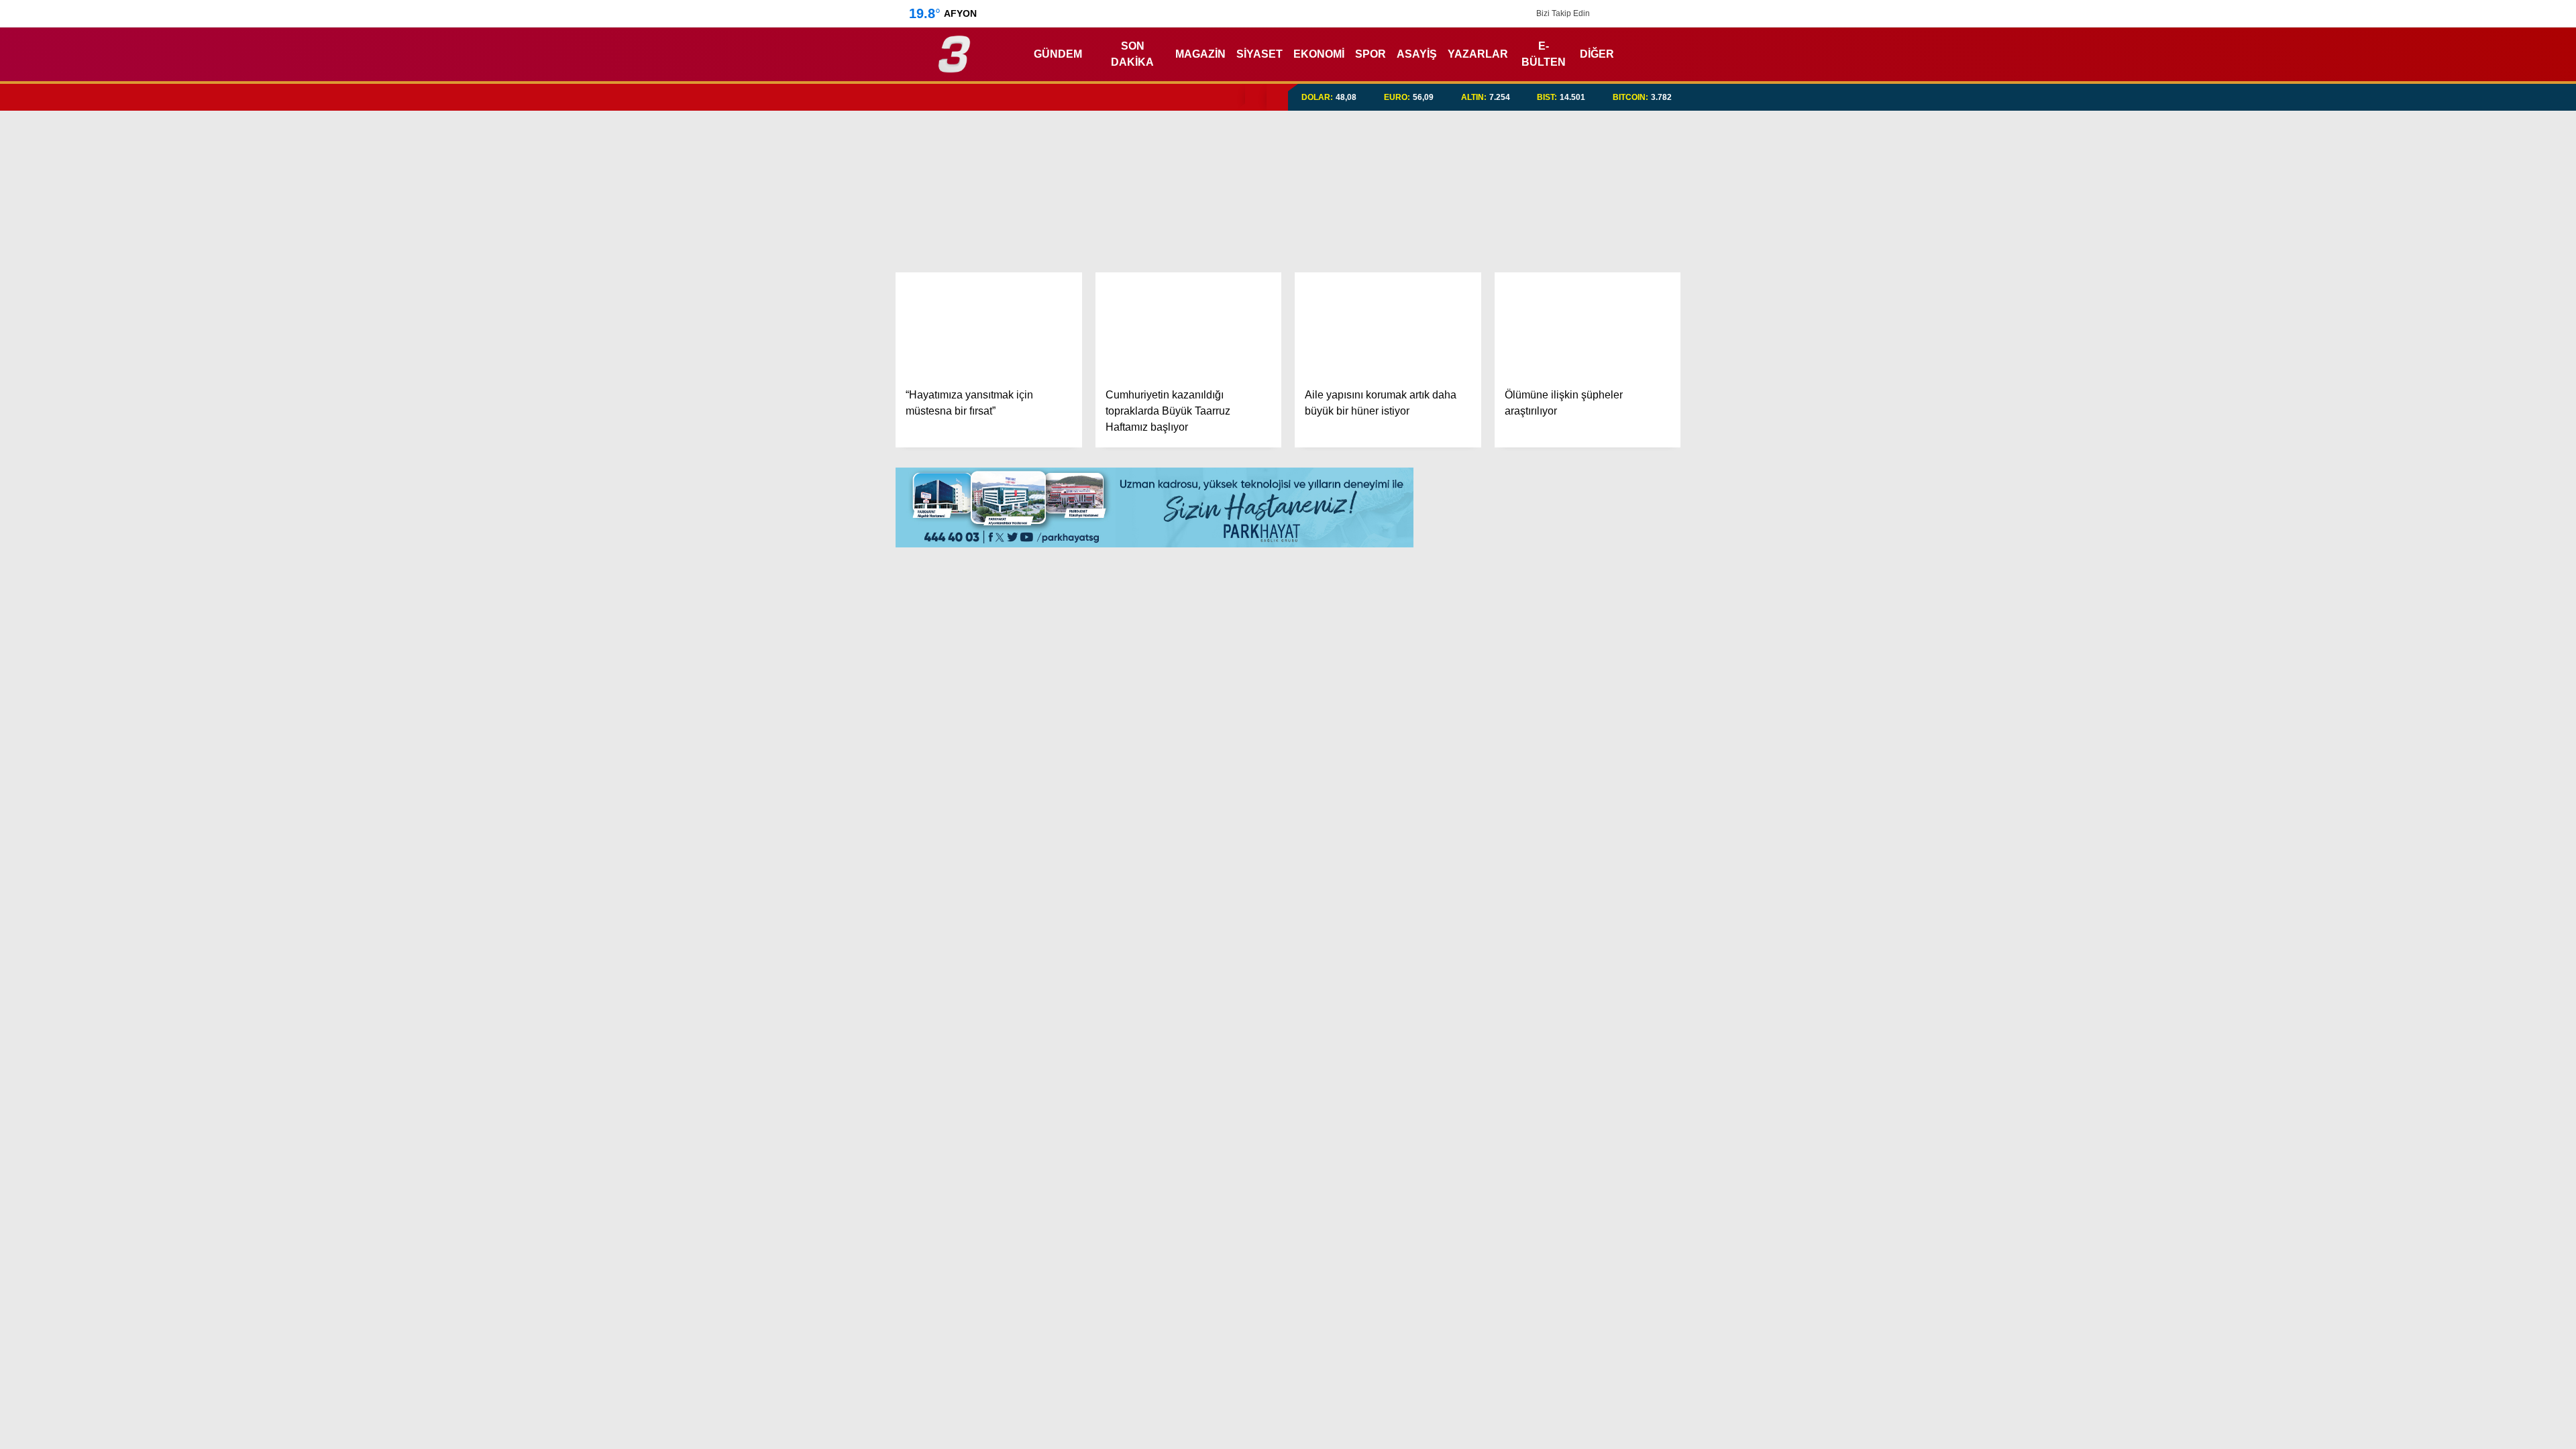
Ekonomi (2442, 334)
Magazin (2443, 441)
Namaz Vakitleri (2472, 633)
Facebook (2496, 834)
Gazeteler (2457, 661)
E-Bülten (1520, 54)
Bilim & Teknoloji (2461, 495)
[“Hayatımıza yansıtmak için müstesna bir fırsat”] (989, 325)
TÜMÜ (1382, 1115)
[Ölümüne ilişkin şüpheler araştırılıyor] (1588, 325)
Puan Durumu (2466, 689)
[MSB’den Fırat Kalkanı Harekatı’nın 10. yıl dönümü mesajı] (1155, 1371)
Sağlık (2436, 468)
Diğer (1571, 54)
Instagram (2497, 909)
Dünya (2437, 387)
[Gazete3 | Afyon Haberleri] (954, 67)
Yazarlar (2453, 131)
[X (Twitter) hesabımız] (2492, 871)
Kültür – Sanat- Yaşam (2478, 522)
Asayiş (1400, 54)
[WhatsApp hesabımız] (1676, 13)
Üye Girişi (2453, 187)
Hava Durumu (2463, 604)
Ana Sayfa (2459, 74)
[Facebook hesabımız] (1600, 13)
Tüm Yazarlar (1550, 903)
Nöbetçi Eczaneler (2477, 576)
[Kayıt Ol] (1634, 54)
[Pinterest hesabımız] (1657, 13)
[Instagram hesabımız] (1638, 13)
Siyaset (1250, 54)
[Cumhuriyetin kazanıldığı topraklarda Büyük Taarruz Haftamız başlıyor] (1189, 325)
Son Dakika (1128, 54)
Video (2445, 103)
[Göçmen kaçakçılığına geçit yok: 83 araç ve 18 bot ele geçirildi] (977, 1371)
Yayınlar (2452, 244)
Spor (2433, 414)
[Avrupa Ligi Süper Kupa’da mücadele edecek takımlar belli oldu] (1332, 1371)
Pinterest (2498, 946)
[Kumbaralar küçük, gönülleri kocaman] (977, 1179)
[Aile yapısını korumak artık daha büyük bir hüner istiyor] (1388, 325)
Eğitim (2437, 361)
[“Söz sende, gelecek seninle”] (1155, 1179)
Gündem (2444, 306)
